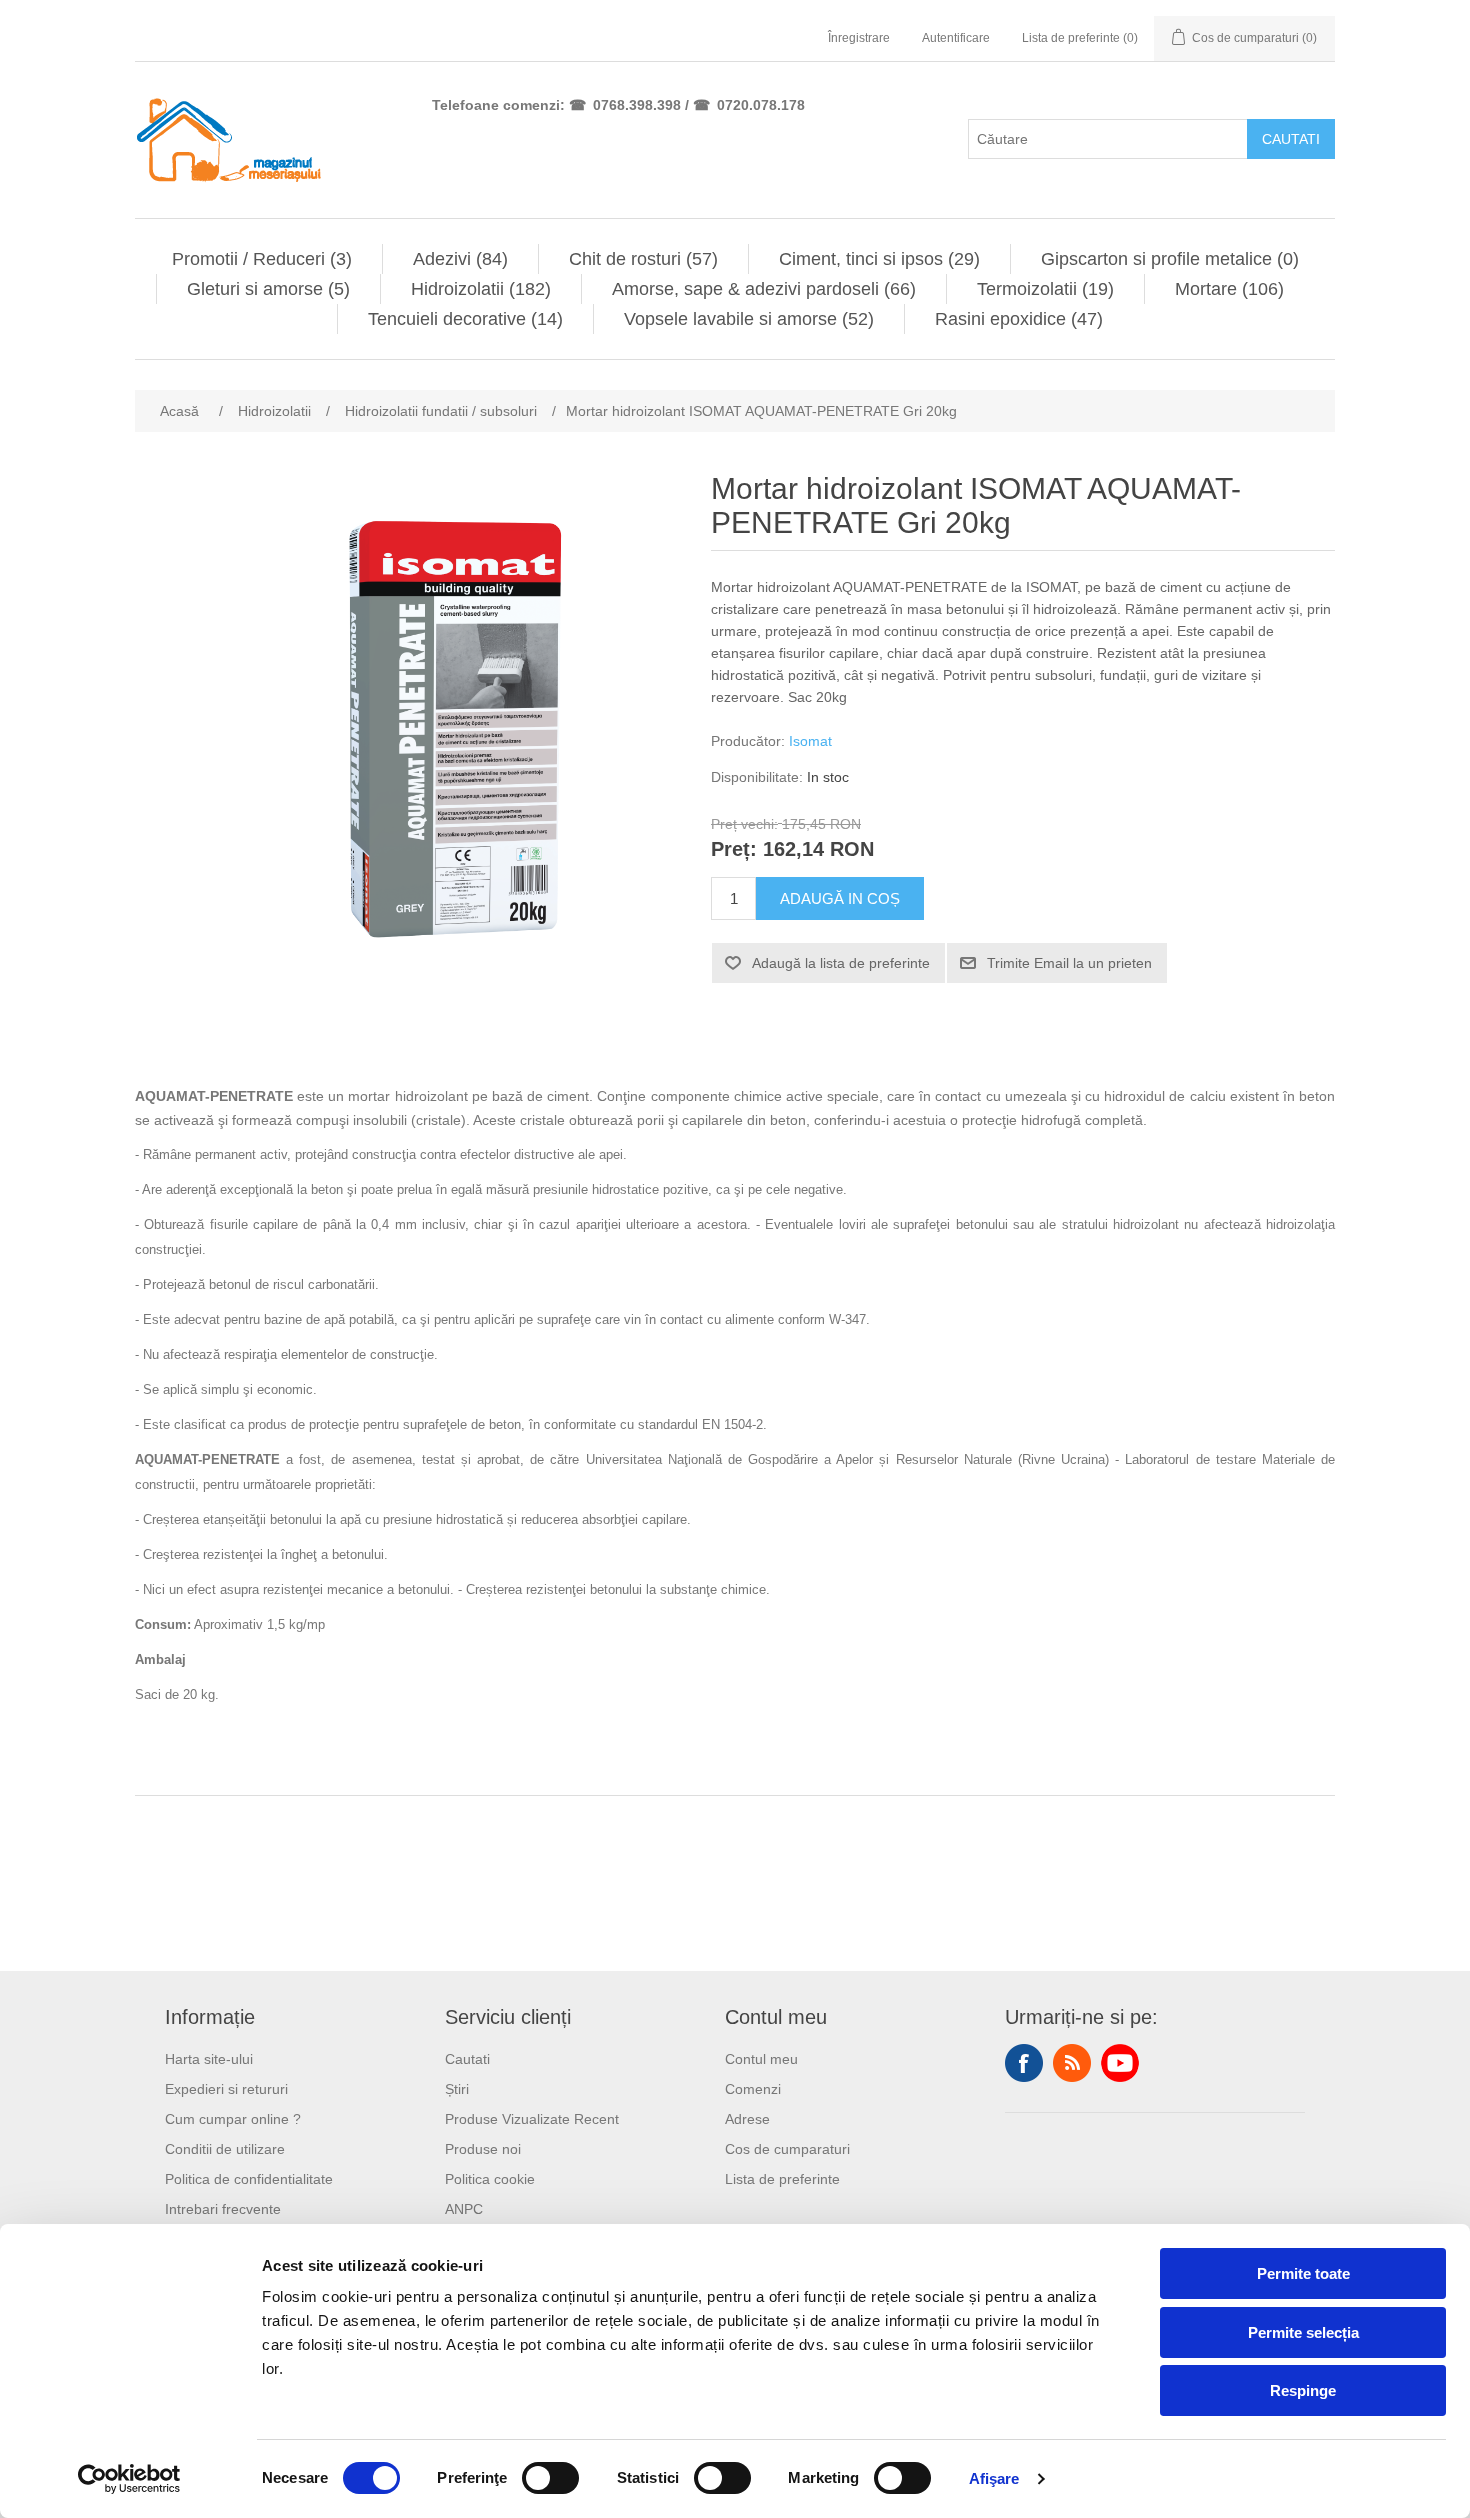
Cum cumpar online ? (233, 2119)
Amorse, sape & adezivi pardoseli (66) (764, 289)
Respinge (1303, 2390)
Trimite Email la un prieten (1069, 963)
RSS (1072, 2063)
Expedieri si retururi (226, 2089)
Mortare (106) (1229, 289)
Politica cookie (490, 2179)
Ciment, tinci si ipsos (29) (879, 259)
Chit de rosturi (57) (643, 259)
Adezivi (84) (460, 259)
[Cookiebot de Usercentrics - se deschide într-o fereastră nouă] (129, 2479)
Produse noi (483, 2149)
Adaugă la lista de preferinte (841, 963)
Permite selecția (1303, 2332)
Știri (457, 2089)
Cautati (1291, 139)
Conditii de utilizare (225, 2149)
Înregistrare (859, 38)
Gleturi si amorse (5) (268, 289)
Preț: (734, 850)
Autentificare (956, 38)
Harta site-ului (209, 2059)
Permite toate (1303, 2273)
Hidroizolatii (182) (481, 289)
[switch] (550, 2478)
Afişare (994, 2478)
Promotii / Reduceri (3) (262, 259)
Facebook (1024, 2063)
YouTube (1120, 2063)
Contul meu (761, 2059)
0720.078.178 (761, 105)
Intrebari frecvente (223, 2209)
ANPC (464, 2209)
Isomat (810, 741)
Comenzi (753, 2089)
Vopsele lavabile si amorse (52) (749, 319)
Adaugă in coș (840, 898)
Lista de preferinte (782, 2179)
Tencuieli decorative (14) (465, 319)
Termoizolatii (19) (1045, 289)
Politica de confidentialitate (249, 2179)
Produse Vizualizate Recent (532, 2119)
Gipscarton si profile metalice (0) (1170, 259)
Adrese (747, 2119)
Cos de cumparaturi (787, 2149)
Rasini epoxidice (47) (1019, 319)
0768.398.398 (637, 105)
